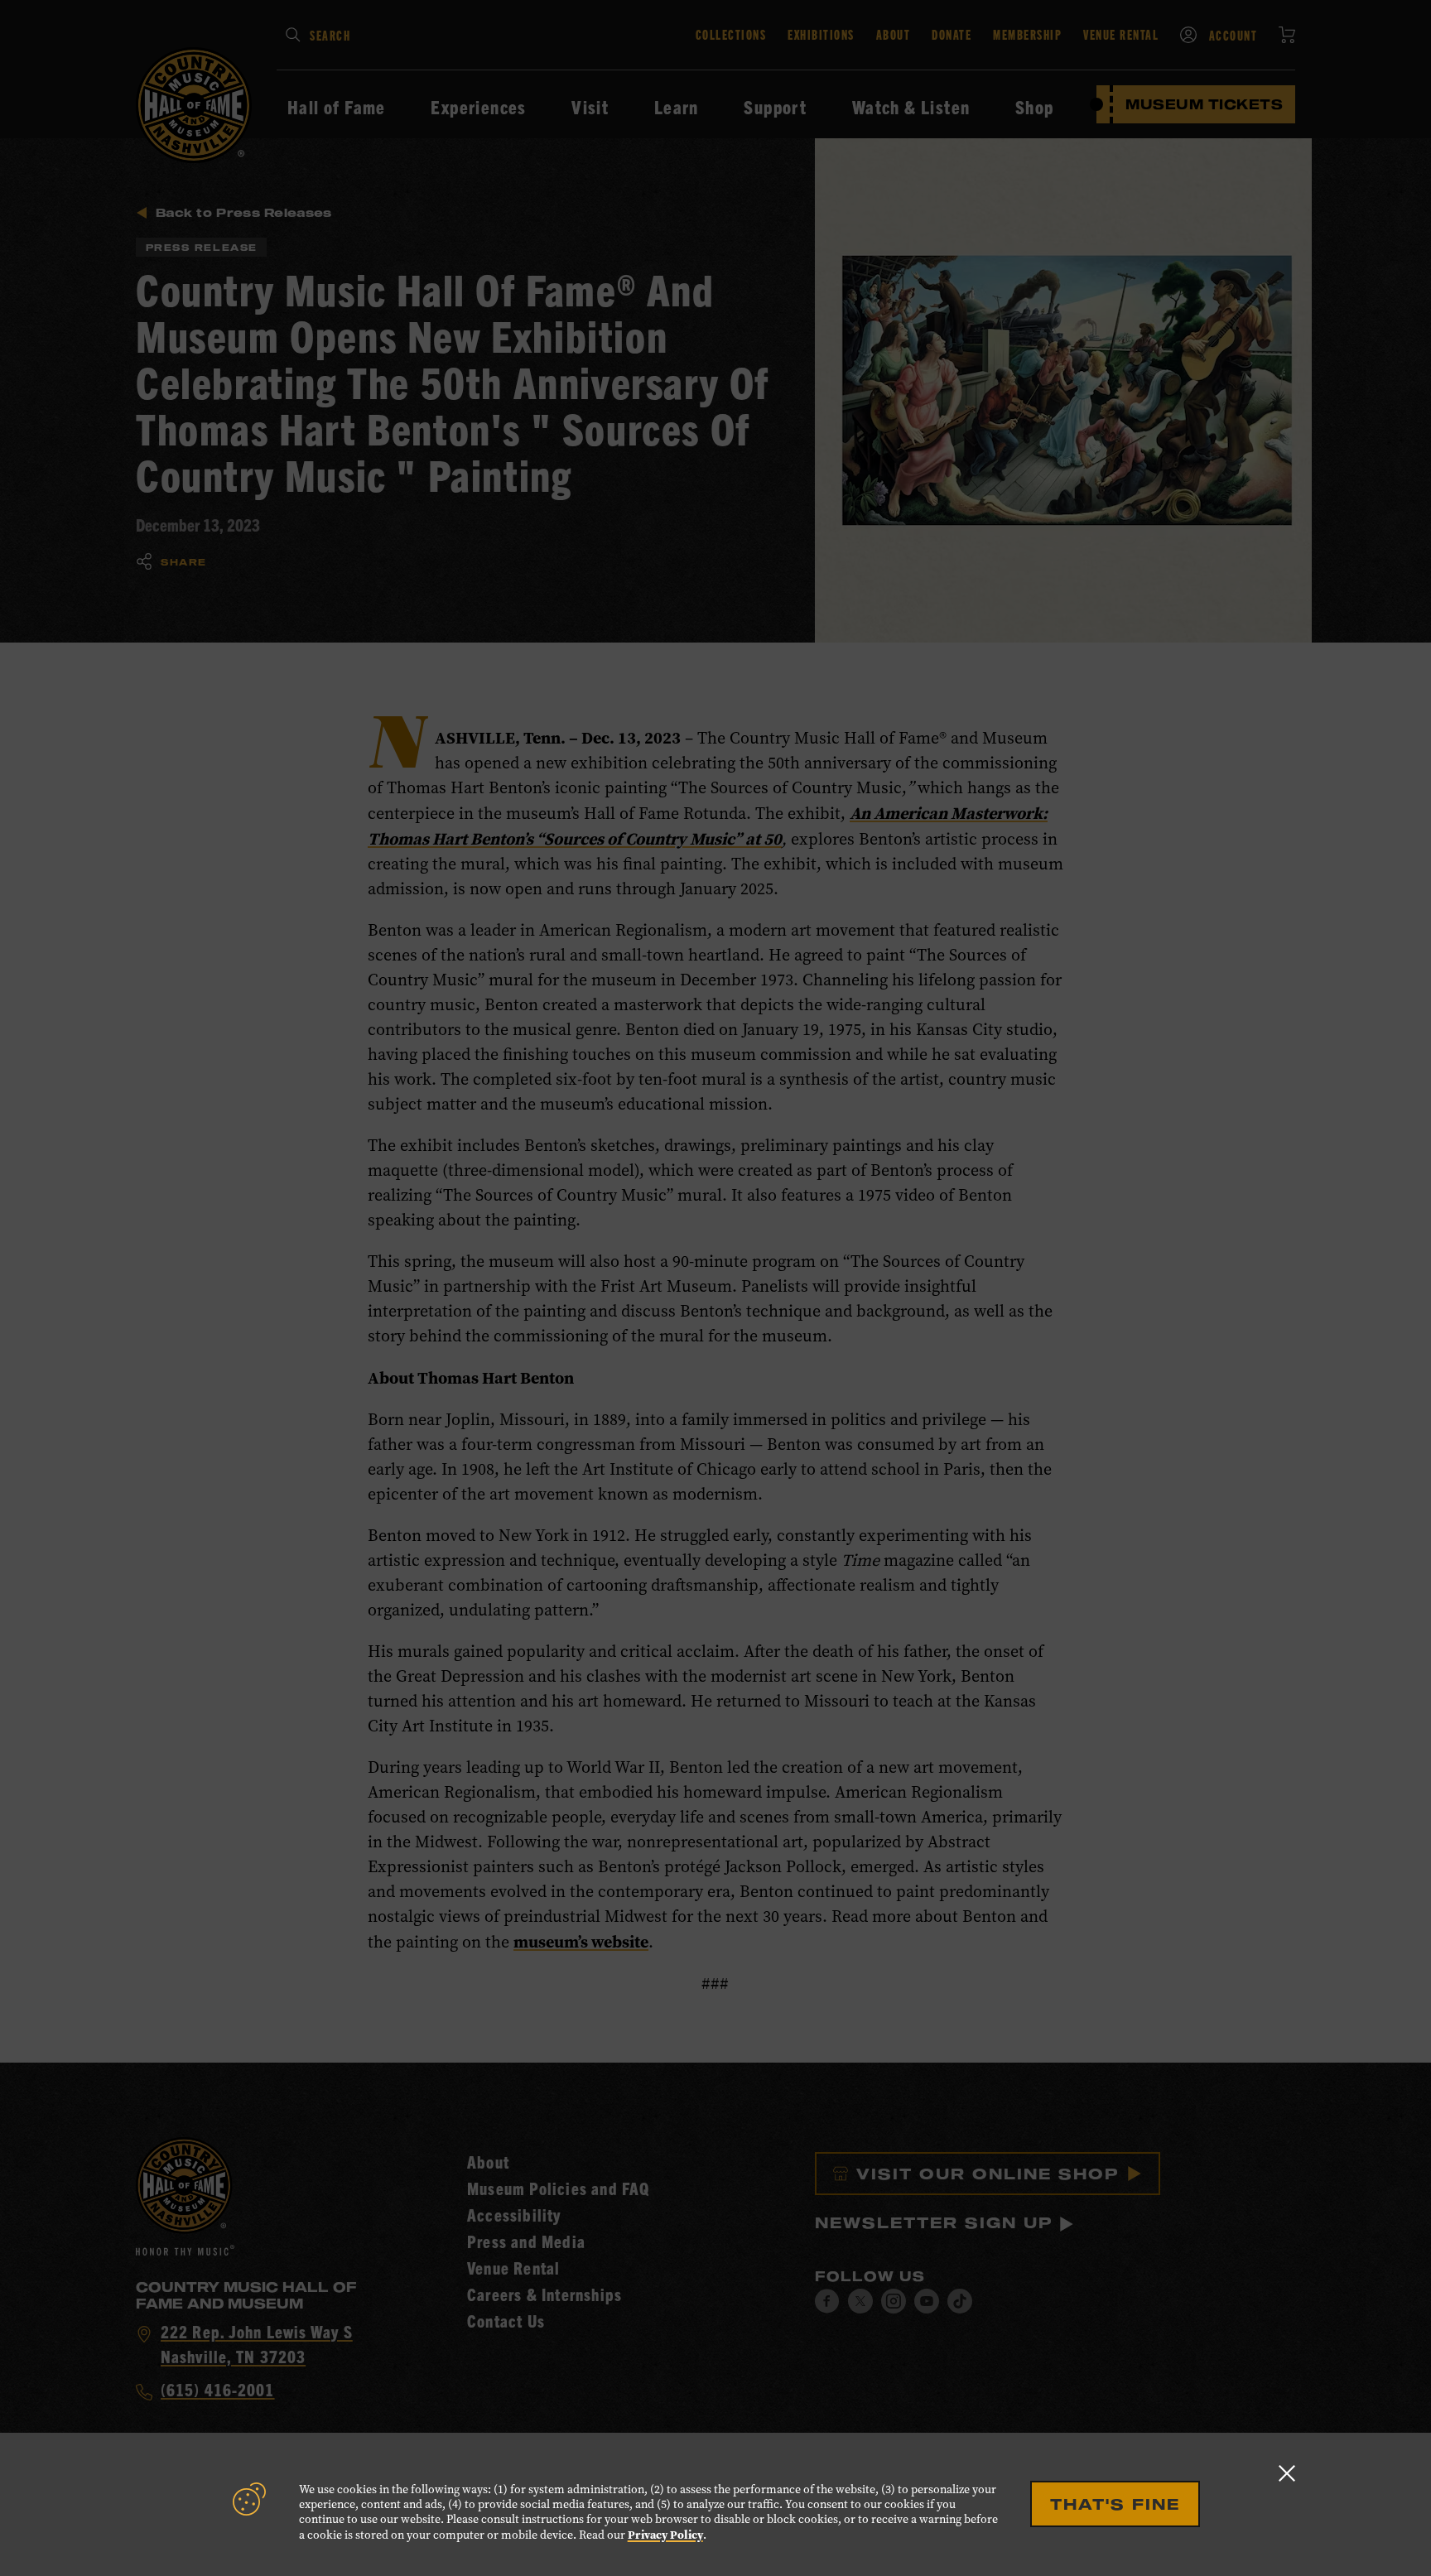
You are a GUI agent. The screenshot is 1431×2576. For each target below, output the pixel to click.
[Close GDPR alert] (1287, 2473)
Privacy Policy (665, 2535)
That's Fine (1115, 2504)
